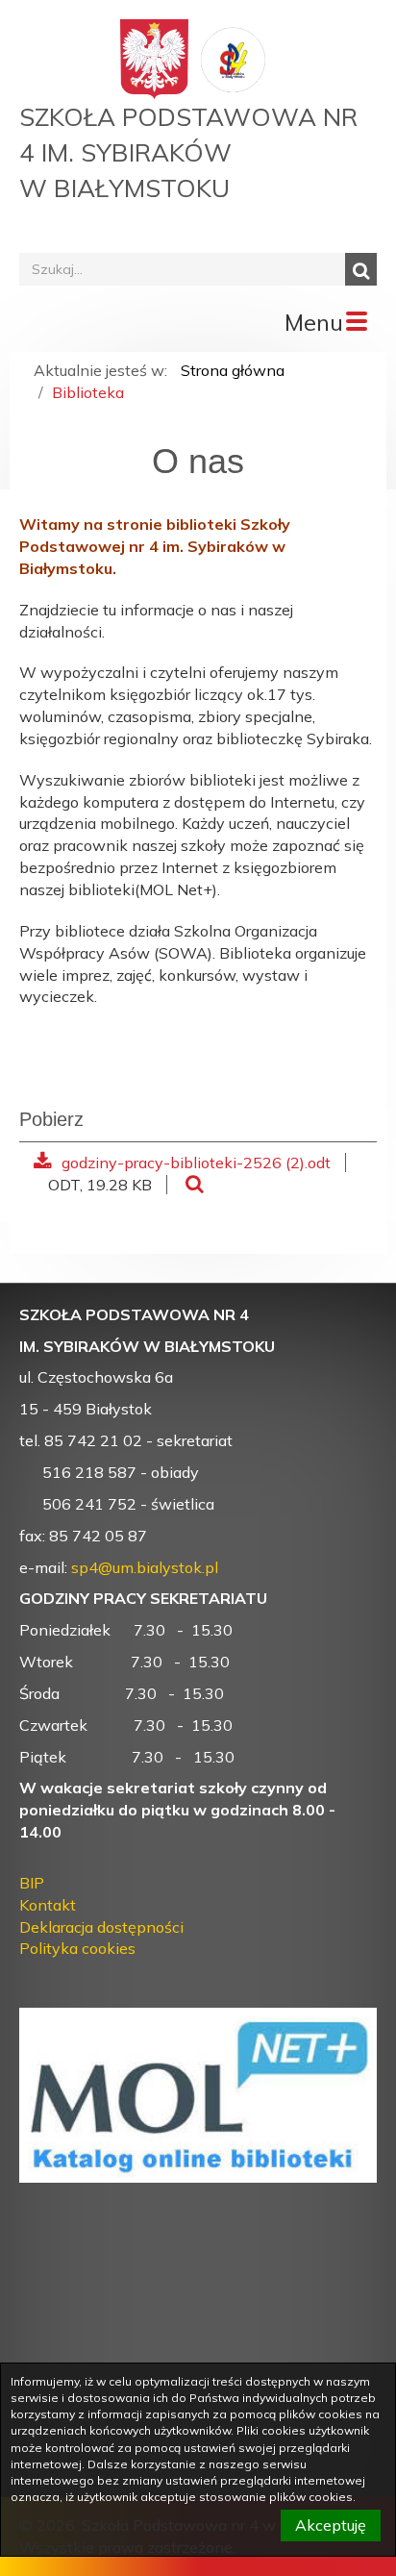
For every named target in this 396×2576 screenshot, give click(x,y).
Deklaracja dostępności (101, 1927)
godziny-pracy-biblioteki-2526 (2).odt (196, 1163)
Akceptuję (331, 2525)
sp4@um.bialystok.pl (145, 1567)
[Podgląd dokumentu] (195, 1185)
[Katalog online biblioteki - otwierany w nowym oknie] (198, 2084)
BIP (32, 1883)
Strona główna (233, 370)
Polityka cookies (77, 1948)
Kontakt (48, 1905)
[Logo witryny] (234, 58)
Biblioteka (88, 392)
